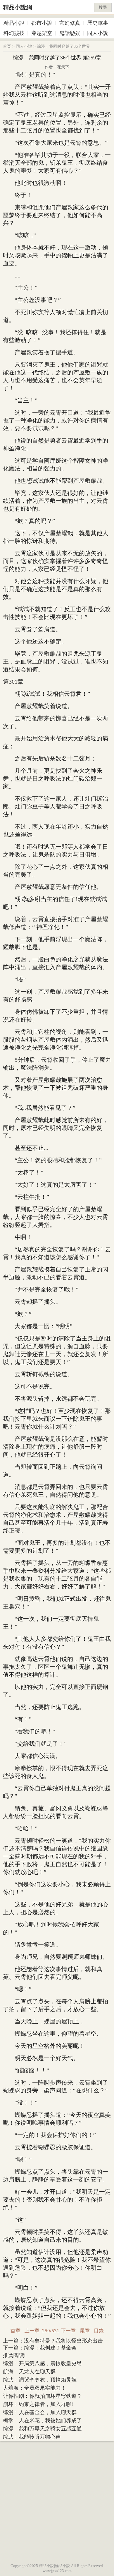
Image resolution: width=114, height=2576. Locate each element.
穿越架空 (42, 33)
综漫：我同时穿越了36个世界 (63, 46)
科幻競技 (14, 33)
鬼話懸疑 (70, 33)
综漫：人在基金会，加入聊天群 (40, 2412)
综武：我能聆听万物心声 (32, 2437)
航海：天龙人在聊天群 (29, 2372)
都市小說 (42, 23)
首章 (15, 2331)
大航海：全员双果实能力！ (34, 2388)
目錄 (99, 2331)
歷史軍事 (98, 23)
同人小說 (98, 33)
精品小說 (14, 23)
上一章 (32, 2331)
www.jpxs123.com (57, 2571)
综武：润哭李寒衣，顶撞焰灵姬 (40, 2380)
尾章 (85, 2331)
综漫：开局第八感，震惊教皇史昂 (42, 2363)
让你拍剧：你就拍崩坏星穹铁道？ (42, 2396)
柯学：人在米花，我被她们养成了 (42, 2421)
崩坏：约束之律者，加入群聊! (38, 2404)
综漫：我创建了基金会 (50, 2348)
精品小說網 (18, 7)
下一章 (68, 2331)
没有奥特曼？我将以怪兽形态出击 (63, 2341)
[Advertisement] (57, 2501)
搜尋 (103, 7)
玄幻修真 (70, 23)
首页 (7, 46)
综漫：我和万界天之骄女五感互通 (42, 2429)
